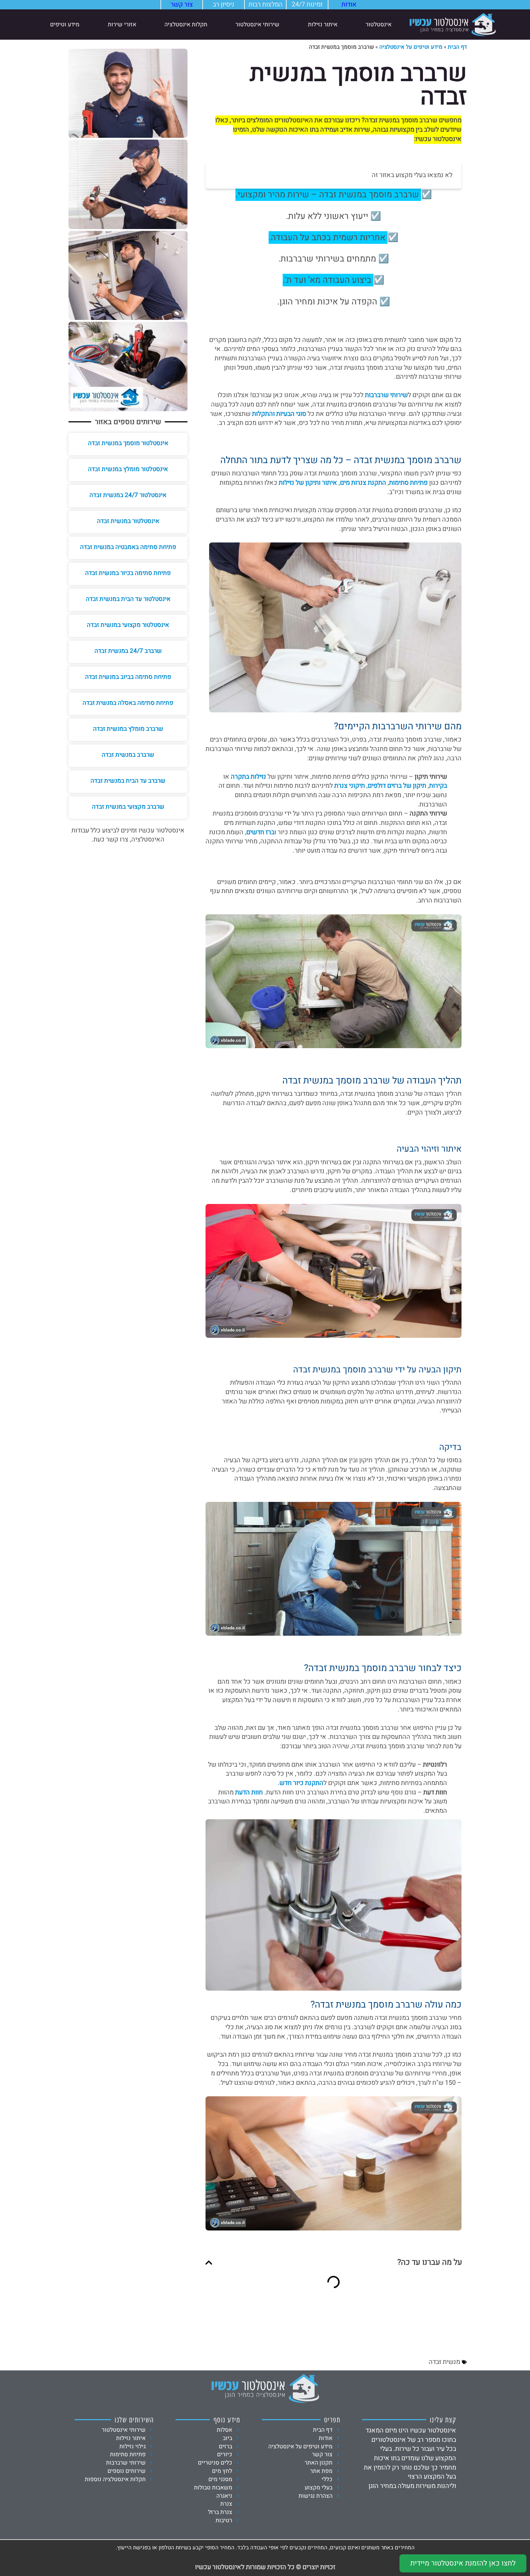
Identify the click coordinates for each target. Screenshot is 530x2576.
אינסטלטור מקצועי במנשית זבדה (128, 625)
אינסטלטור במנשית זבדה (128, 521)
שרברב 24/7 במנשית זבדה (128, 651)
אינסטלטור (379, 25)
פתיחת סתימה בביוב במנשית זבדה (128, 677)
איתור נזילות (323, 25)
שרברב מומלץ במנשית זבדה (128, 729)
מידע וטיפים (65, 25)
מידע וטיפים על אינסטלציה (411, 47)
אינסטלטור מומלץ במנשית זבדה (128, 469)
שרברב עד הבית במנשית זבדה (128, 781)
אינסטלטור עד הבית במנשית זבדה (128, 599)
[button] (209, 2263)
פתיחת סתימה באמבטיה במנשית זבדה (128, 547)
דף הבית (457, 47)
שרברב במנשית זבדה (128, 755)
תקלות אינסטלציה (186, 25)
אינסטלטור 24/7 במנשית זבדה (128, 495)
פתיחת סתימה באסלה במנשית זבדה (128, 703)
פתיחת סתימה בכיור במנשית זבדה (128, 573)
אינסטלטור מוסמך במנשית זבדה (128, 443)
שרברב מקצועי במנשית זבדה (128, 807)
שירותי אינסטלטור (257, 25)
